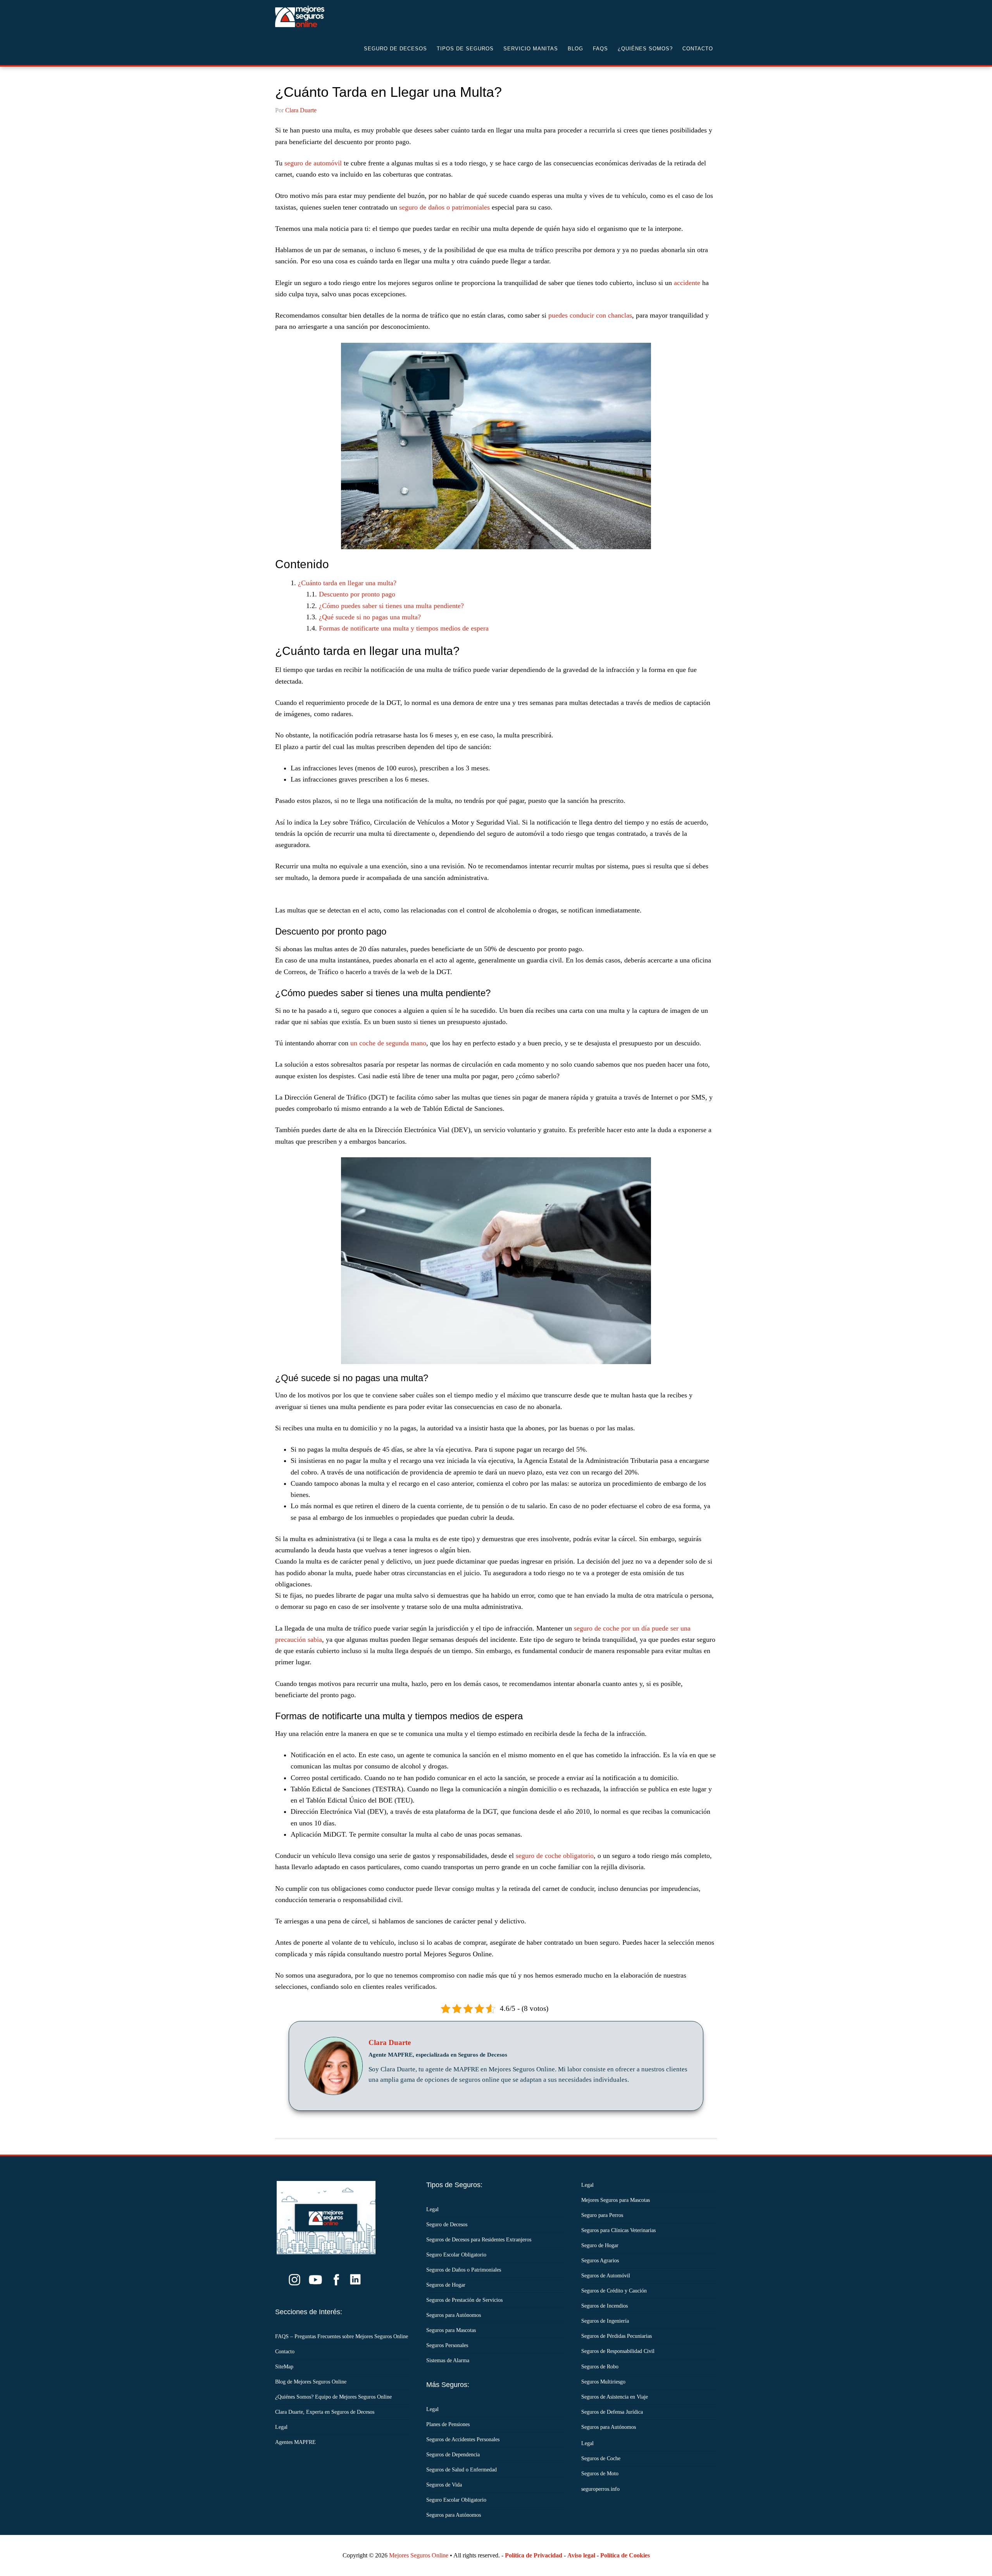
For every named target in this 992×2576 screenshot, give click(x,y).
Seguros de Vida (444, 2485)
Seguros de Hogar (446, 2285)
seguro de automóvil (313, 163)
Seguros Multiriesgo (603, 2382)
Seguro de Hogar (600, 2245)
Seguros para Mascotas (451, 2330)
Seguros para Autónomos (454, 2315)
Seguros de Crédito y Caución (614, 2291)
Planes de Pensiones (448, 2424)
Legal (281, 2427)
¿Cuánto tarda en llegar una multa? (347, 583)
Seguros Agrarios (600, 2261)
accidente (688, 283)
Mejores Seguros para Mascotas (616, 2200)
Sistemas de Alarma (448, 2360)
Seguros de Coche (601, 2458)
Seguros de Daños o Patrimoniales (464, 2270)
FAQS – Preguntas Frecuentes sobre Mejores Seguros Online (342, 2336)
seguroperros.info (600, 2489)
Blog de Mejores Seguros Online (311, 2382)
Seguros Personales (447, 2345)
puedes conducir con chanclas (590, 315)
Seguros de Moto (600, 2474)
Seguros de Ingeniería (605, 2321)
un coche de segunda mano (387, 1043)
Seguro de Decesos (337, 16)
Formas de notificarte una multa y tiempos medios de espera (404, 628)
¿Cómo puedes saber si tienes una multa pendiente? (391, 606)
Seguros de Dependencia (453, 2455)
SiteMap (284, 2367)
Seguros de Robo (600, 2367)
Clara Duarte (390, 2043)
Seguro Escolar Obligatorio (456, 2255)
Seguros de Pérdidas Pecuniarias (617, 2336)
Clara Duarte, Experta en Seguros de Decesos (325, 2412)
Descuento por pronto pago (357, 594)
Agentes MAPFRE (295, 2442)
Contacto (285, 2352)
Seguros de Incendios (604, 2306)
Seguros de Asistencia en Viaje (615, 2397)
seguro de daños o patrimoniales (445, 207)
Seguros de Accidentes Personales (463, 2439)
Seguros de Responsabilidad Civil (618, 2351)
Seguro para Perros (602, 2215)
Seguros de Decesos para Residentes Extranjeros (479, 2240)
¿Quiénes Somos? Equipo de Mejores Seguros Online (333, 2397)
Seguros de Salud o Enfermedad (462, 2470)
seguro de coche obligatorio (555, 1856)
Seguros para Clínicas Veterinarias (618, 2230)
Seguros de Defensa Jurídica (612, 2412)
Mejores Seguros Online (419, 2555)
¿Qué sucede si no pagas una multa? (370, 617)
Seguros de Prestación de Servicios (464, 2300)
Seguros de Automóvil (606, 2276)
